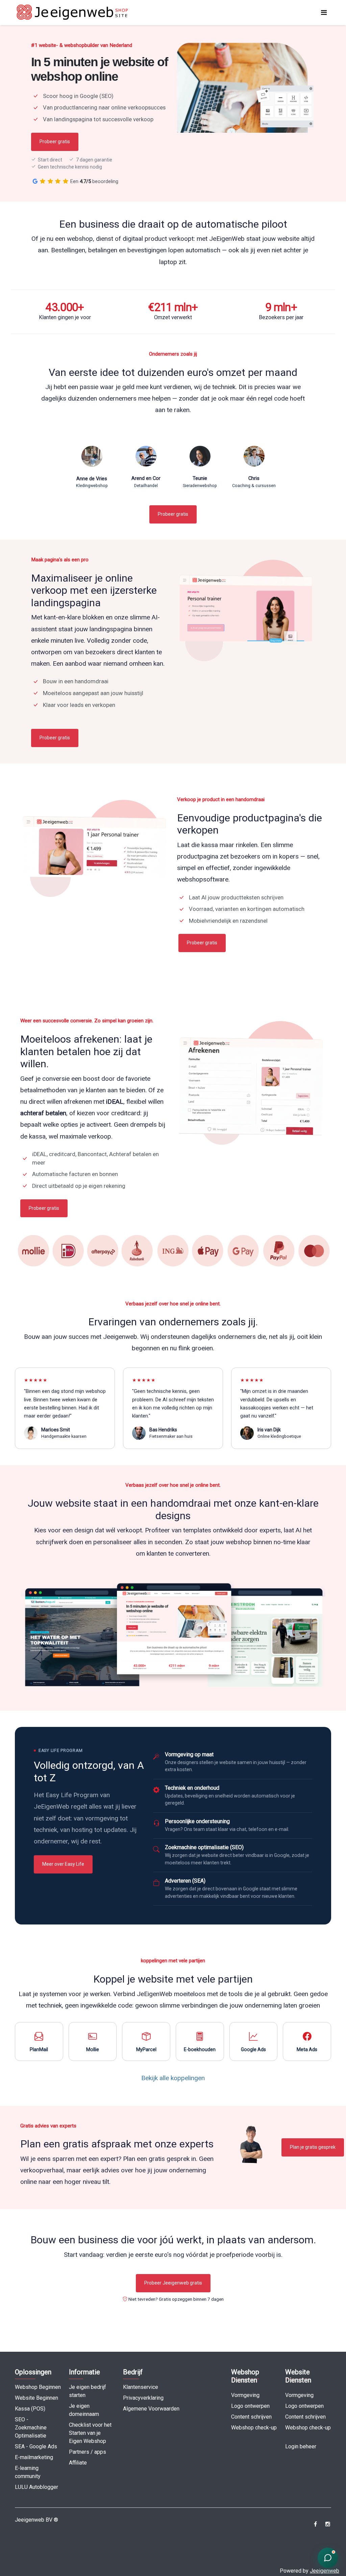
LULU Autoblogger (36, 2487)
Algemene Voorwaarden (151, 2409)
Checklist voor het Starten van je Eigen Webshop (90, 2433)
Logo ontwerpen (250, 2406)
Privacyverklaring (143, 2398)
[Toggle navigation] (324, 12)
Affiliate (78, 2463)
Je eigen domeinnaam (84, 2410)
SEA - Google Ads (36, 2446)
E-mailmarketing (34, 2457)
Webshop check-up (254, 2428)
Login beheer (301, 2446)
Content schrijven (251, 2417)
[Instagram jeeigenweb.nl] (328, 2524)
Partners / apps (88, 2452)
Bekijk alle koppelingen (173, 2078)
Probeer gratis (55, 142)
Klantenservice (141, 2387)
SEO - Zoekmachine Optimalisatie (31, 2428)
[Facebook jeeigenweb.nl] (315, 2524)
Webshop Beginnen (38, 2387)
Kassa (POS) (30, 2409)
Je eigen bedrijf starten (88, 2391)
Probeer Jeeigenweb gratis (173, 2283)
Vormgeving (245, 2395)
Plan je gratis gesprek (313, 2147)
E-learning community (28, 2472)
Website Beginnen (36, 2398)
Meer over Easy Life (63, 1864)
